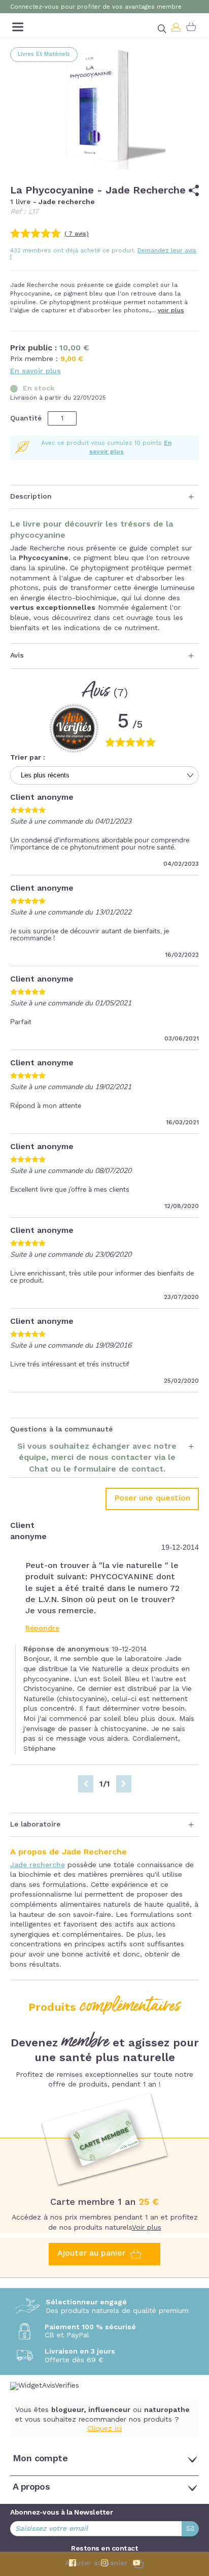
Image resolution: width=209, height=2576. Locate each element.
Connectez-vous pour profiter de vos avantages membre (96, 7)
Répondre (42, 1628)
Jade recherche (38, 1865)
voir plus (171, 311)
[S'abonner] (190, 2529)
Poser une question (152, 1498)
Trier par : (28, 758)
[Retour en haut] (194, 2514)
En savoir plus (36, 371)
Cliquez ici (104, 2429)
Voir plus (147, 2228)
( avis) (77, 234)
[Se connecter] (177, 27)
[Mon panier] (191, 27)
